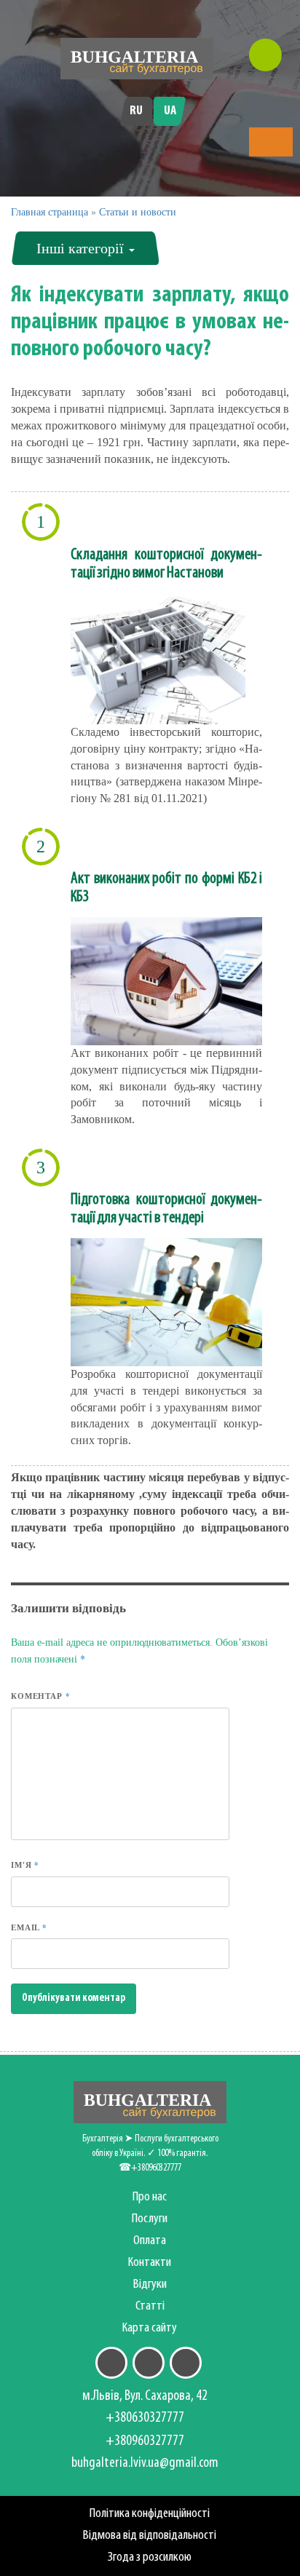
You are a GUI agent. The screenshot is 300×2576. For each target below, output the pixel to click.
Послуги (150, 2219)
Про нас (150, 2197)
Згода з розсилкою (150, 2557)
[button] (271, 143)
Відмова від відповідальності (150, 2536)
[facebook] (111, 2363)
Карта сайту (150, 2328)
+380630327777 (145, 2418)
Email (29, 1927)
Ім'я (25, 1865)
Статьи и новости (138, 212)
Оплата (150, 2241)
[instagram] (186, 2363)
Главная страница (50, 212)
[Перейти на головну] (137, 59)
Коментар (40, 1696)
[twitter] (149, 2363)
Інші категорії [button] (82, 248)
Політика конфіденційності (150, 2514)
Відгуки (150, 2284)
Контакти (150, 2263)
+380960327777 (145, 2441)
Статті (150, 2306)
